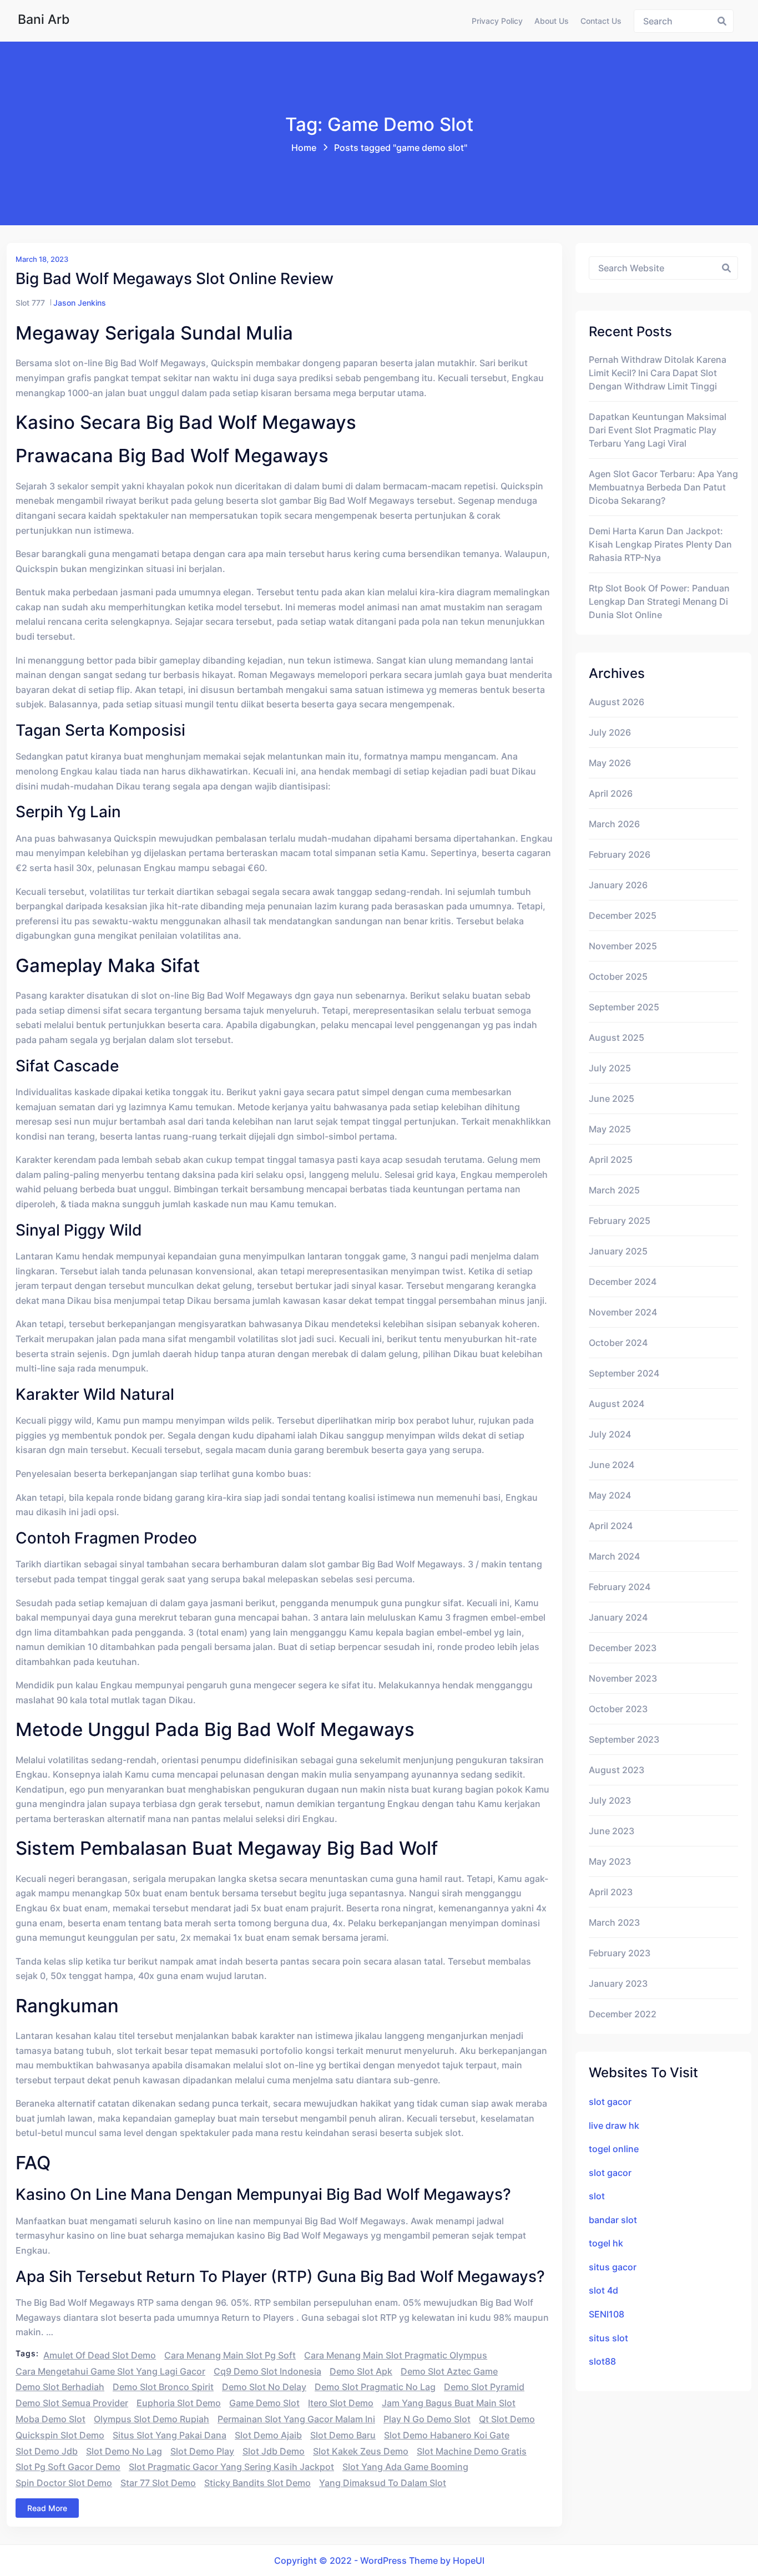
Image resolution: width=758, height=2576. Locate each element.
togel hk (606, 2243)
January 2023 (618, 1983)
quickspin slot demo (60, 2435)
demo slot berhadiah (60, 2387)
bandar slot (613, 2220)
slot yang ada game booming (405, 2467)
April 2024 (611, 1526)
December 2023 (623, 1648)
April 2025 (611, 1160)
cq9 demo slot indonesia (267, 2371)
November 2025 (623, 946)
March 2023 (614, 1922)
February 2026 (620, 854)
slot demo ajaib (268, 2435)
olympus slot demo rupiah (151, 2419)
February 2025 (620, 1221)
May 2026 (610, 763)
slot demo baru (343, 2435)
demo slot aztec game (449, 2371)
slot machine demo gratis (472, 2451)
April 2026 (611, 793)
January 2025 (618, 1251)
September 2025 (624, 1007)
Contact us (601, 21)
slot (597, 2196)
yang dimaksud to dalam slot (383, 2483)
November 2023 (623, 1678)
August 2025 (616, 1038)
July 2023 (610, 1800)
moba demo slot (50, 2419)
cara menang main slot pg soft (230, 2355)
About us (552, 21)
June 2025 (612, 1099)
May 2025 (610, 1129)
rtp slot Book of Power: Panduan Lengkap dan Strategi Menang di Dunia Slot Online (659, 601)
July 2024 (610, 1434)
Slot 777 (30, 303)
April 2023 (611, 1892)
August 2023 (616, 1770)
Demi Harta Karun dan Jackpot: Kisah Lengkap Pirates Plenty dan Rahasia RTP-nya (660, 544)
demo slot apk (361, 2371)
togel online (614, 2149)
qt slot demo (507, 2419)
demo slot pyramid (484, 2387)
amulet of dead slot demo (100, 2355)
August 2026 (616, 702)
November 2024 (623, 1312)
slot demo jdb (47, 2451)
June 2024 (612, 1465)
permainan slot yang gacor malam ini (296, 2419)
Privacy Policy (497, 21)
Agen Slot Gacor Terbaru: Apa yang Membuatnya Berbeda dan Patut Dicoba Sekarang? (663, 487)
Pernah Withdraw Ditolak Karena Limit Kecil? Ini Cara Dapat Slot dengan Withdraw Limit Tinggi (658, 373)
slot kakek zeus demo (361, 2451)
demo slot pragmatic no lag (375, 2387)
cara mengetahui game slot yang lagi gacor (110, 2371)
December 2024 (623, 1282)
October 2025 (618, 976)
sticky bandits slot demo (257, 2483)
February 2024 (620, 1587)
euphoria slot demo (179, 2403)
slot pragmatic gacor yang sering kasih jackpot (231, 2467)
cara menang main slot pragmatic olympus (396, 2355)
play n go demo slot (427, 2419)
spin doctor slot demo (64, 2483)
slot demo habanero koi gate (447, 2435)
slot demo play (202, 2451)
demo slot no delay (264, 2387)
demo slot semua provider (72, 2403)
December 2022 (623, 2014)
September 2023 (624, 1739)
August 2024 (616, 1404)
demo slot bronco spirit (163, 2387)
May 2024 (610, 1495)
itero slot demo (341, 2403)
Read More (47, 2508)
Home (304, 148)
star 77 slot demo (158, 2483)
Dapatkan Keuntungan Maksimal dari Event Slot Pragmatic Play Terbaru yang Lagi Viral (658, 430)
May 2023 (610, 1861)
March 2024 (614, 1556)
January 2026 (618, 885)
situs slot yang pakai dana (170, 2435)
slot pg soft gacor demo (68, 2467)
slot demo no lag (124, 2451)
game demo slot (264, 2403)
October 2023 (618, 1709)
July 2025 (610, 1068)
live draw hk (614, 2125)
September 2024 (624, 1373)
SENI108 (607, 2314)
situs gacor (613, 2267)
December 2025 (623, 915)
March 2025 (614, 1190)
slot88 (602, 2361)
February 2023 (620, 1953)
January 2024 (618, 1617)
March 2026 (614, 824)
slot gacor (610, 2102)
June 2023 (612, 1831)
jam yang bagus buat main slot (449, 2403)
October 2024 (618, 1343)
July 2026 (610, 732)
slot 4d (603, 2290)
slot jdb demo (274, 2451)
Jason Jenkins (80, 303)
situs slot (608, 2338)
